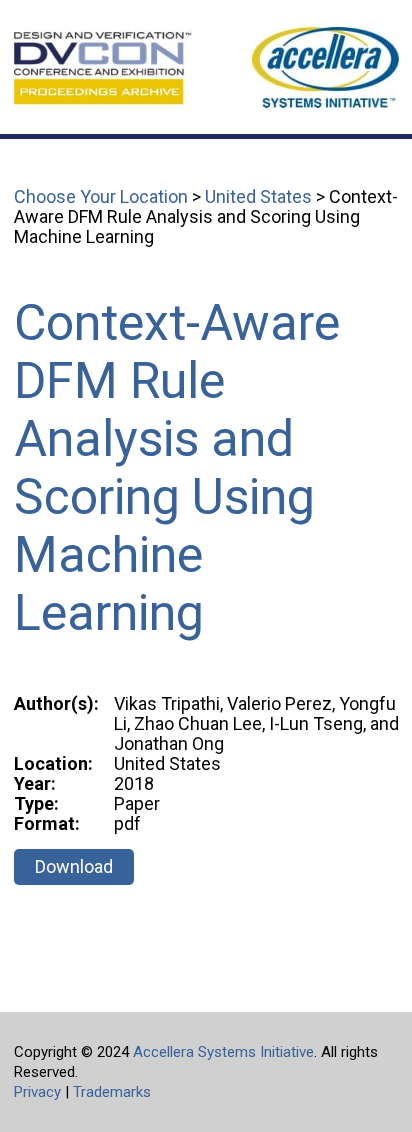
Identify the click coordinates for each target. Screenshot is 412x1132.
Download (74, 866)
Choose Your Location (101, 196)
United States (258, 196)
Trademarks (112, 1092)
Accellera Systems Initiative (223, 1052)
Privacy (37, 1092)
